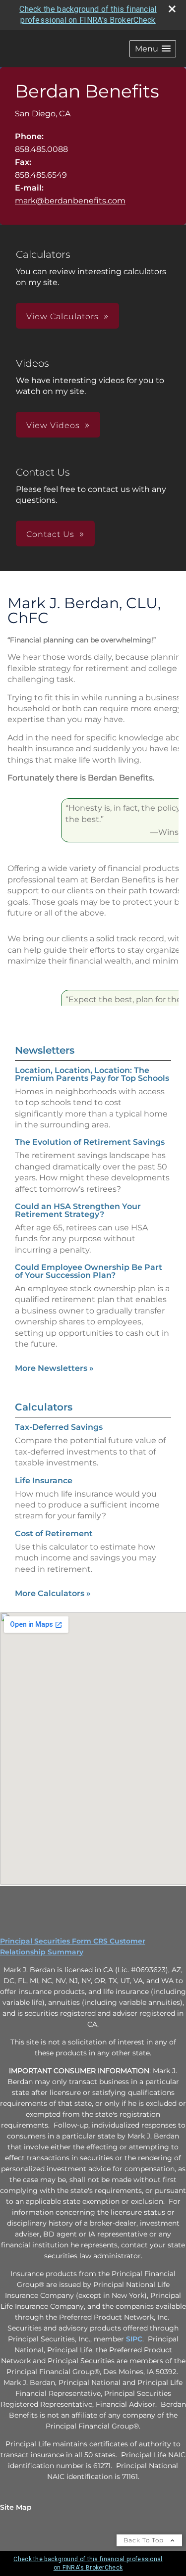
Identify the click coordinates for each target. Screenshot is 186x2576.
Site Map (16, 2507)
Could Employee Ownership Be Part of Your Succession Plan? (89, 1271)
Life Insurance (44, 1481)
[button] (153, 49)
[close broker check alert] (172, 9)
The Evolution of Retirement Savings (90, 1142)
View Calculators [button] (62, 316)
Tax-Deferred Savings (59, 1427)
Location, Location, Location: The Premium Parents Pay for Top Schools (92, 1074)
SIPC (134, 2339)
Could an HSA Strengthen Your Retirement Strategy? (78, 1210)
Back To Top (145, 2540)
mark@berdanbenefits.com (70, 201)
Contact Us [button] (50, 534)
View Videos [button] (53, 425)
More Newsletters (54, 1368)
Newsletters (45, 1050)
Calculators (44, 1407)
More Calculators (53, 1593)
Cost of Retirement (54, 1533)
